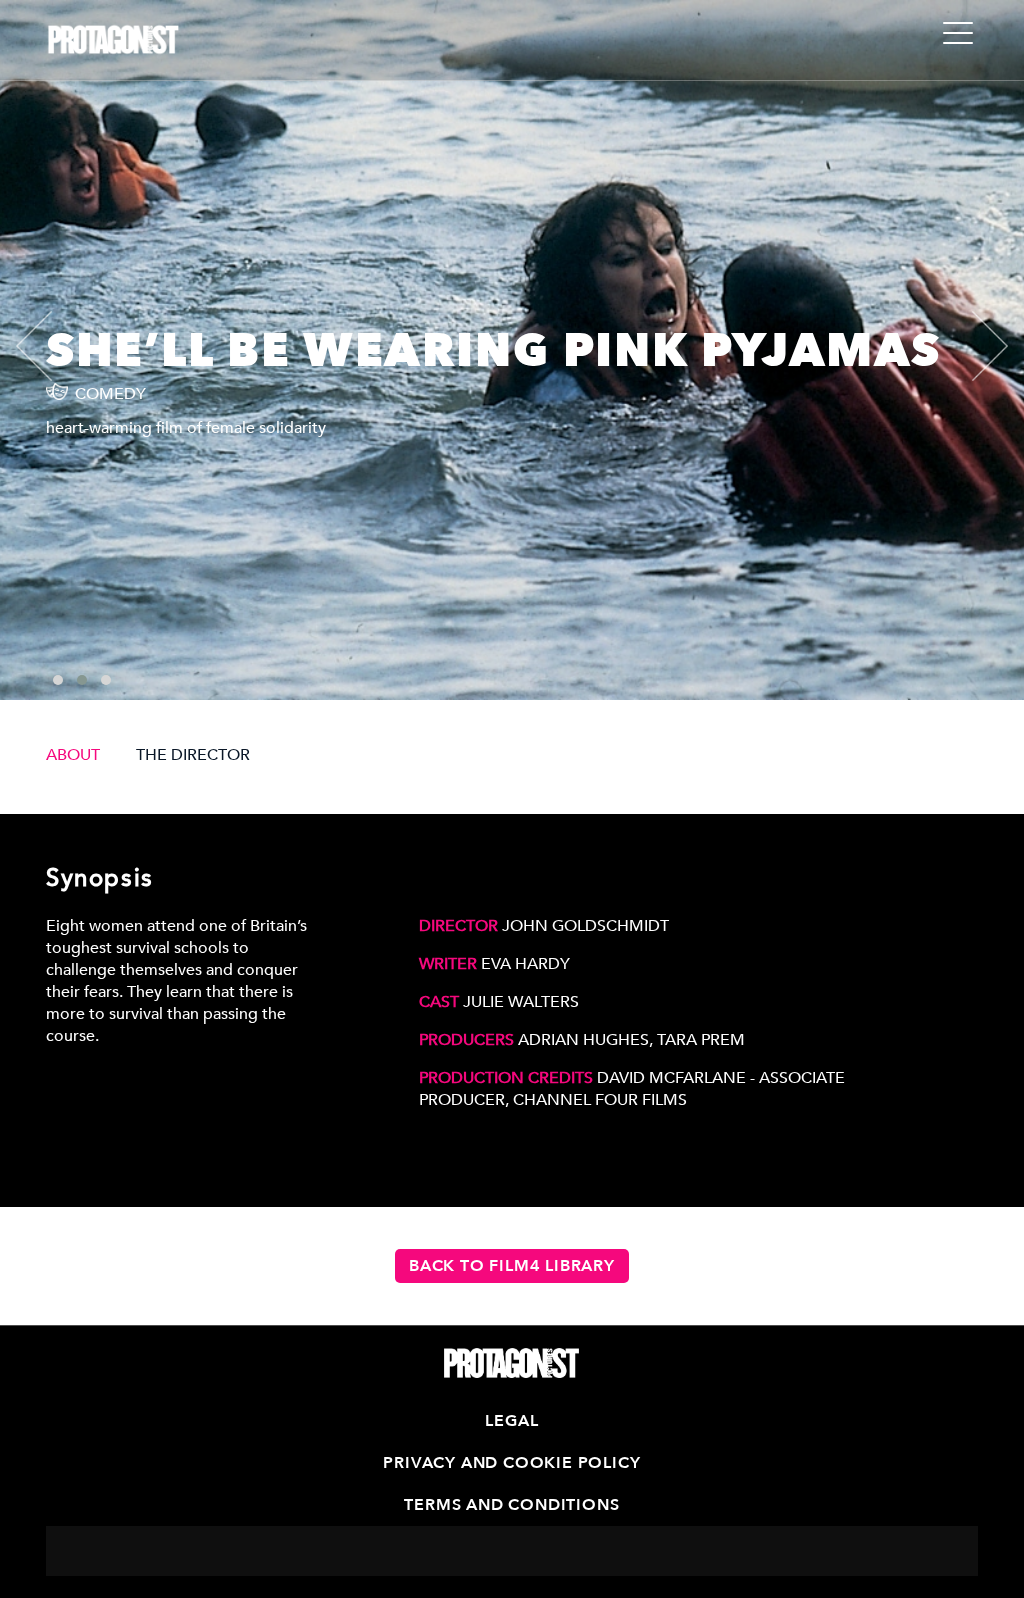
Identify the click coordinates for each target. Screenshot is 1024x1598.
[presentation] (51, 346)
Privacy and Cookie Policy (511, 1463)
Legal (511, 1421)
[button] (58, 680)
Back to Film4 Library (512, 1266)
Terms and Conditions (511, 1505)
